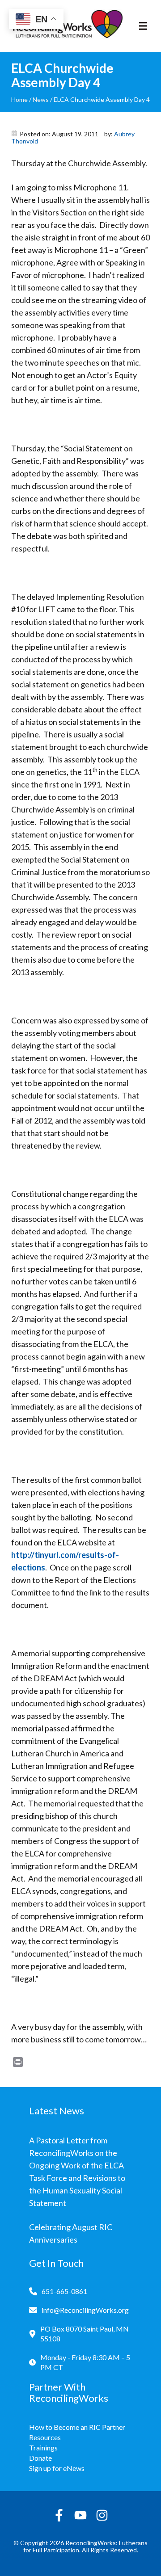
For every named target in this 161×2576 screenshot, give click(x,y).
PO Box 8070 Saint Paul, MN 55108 (85, 2334)
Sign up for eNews (57, 2468)
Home (19, 99)
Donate (40, 2458)
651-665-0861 (64, 2291)
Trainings (43, 2448)
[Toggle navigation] (143, 26)
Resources (45, 2437)
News (41, 99)
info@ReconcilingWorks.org (85, 2310)
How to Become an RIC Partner (77, 2427)
